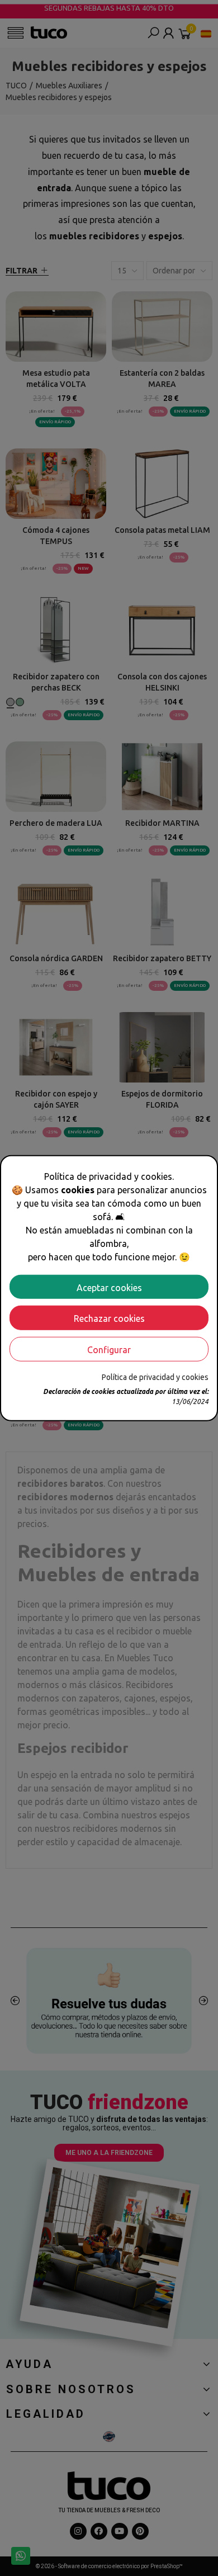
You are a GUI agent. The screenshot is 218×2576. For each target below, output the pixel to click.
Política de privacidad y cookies (155, 1377)
